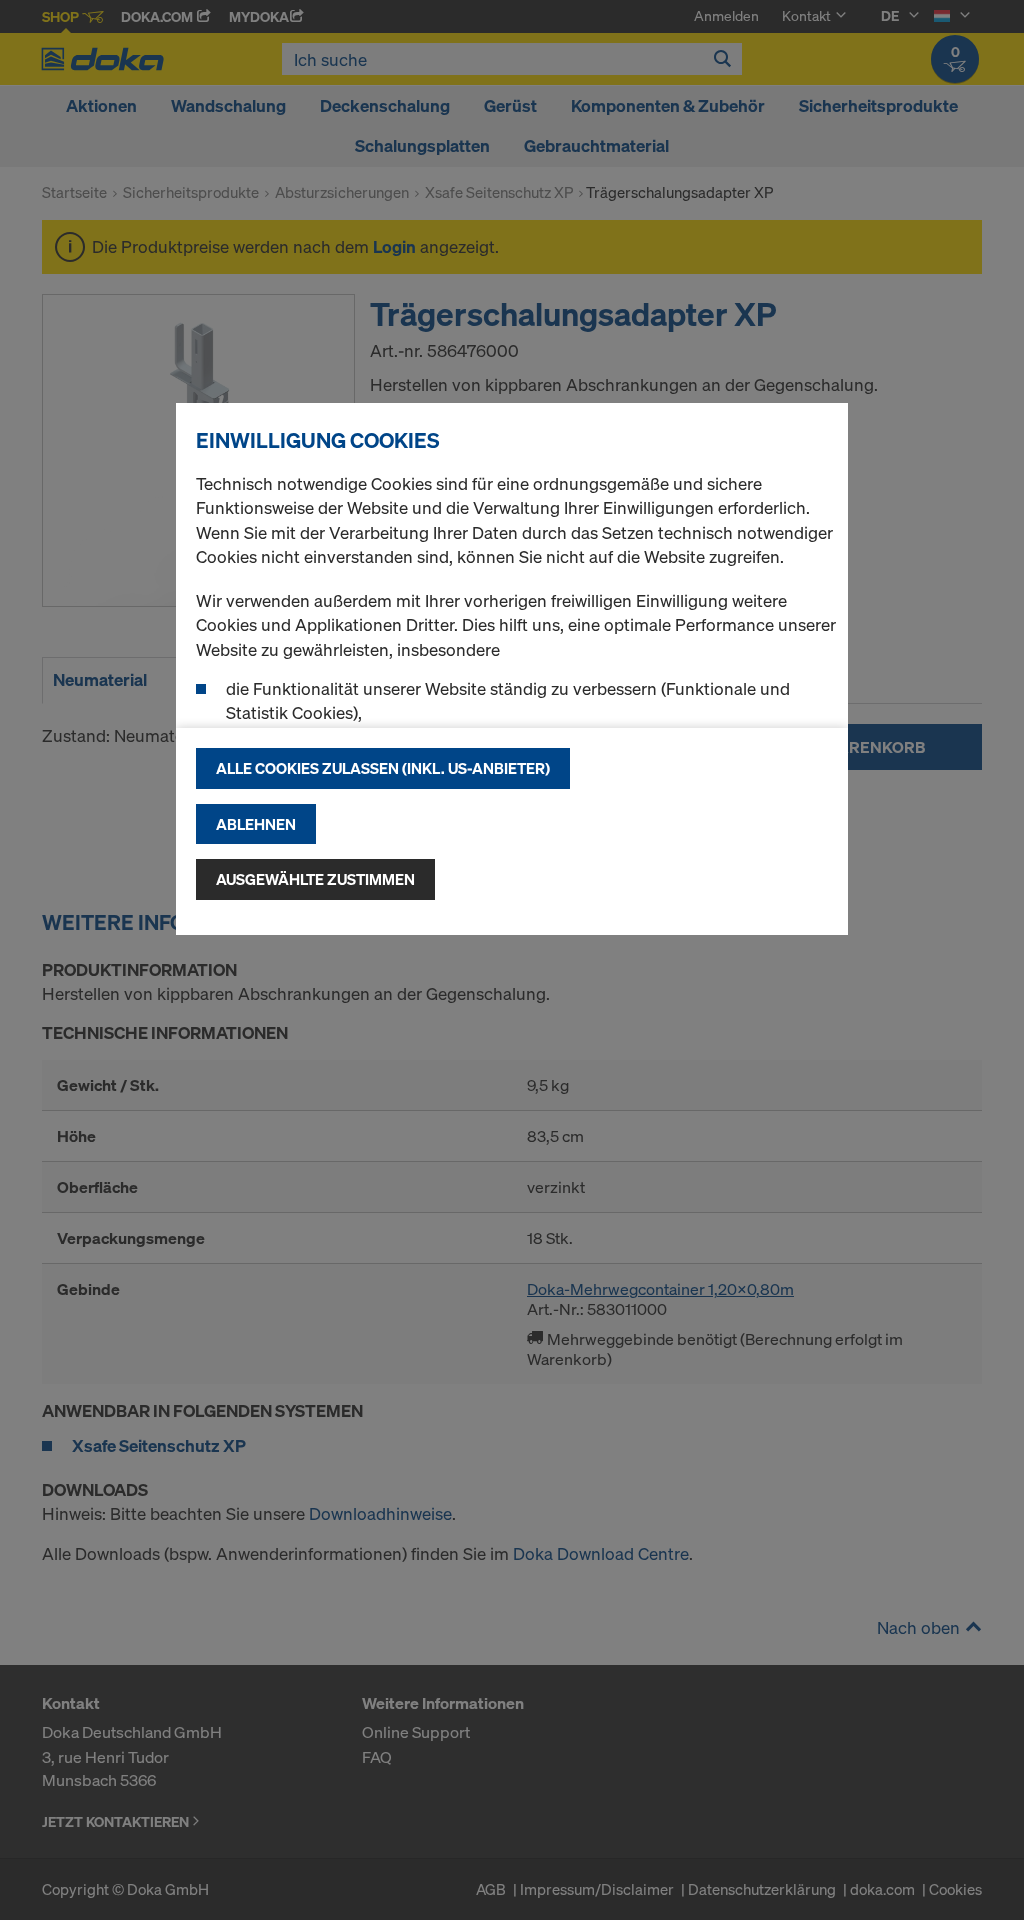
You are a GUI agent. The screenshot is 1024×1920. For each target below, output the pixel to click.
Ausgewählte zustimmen (315, 879)
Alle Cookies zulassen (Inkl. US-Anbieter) (383, 768)
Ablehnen (256, 824)
